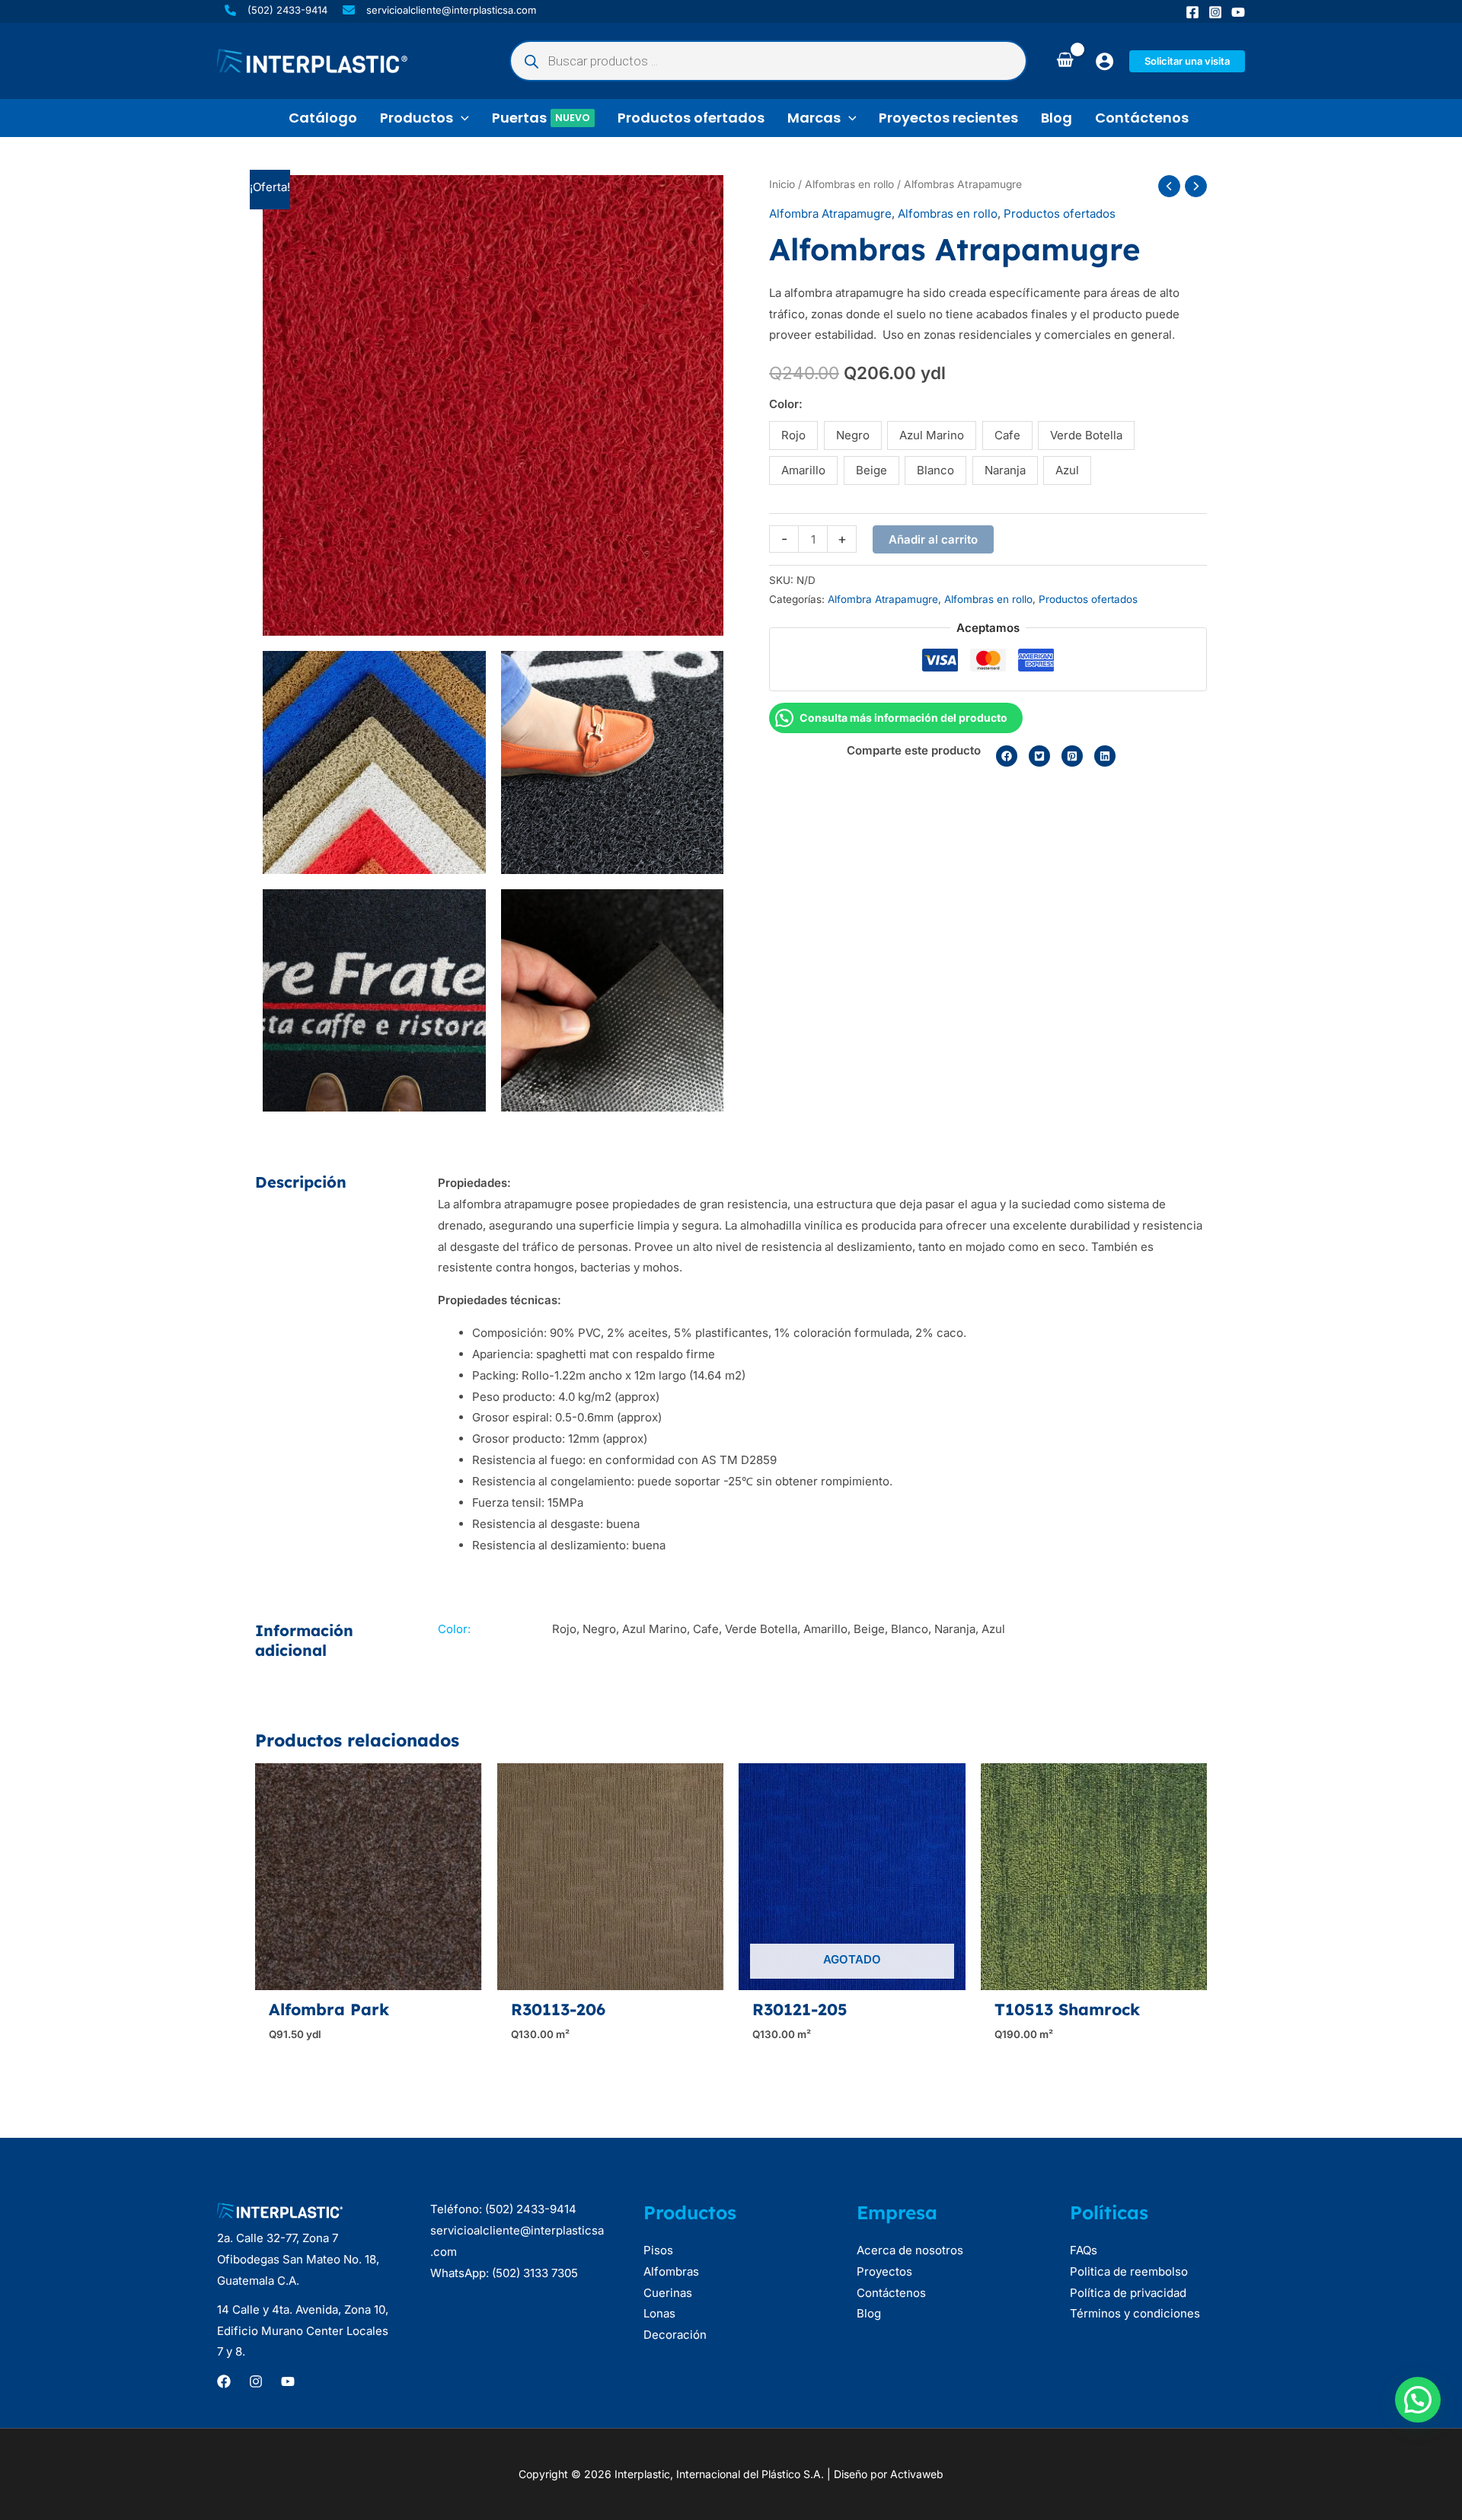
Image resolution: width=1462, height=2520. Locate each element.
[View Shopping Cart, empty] (1065, 61)
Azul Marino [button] (932, 435)
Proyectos (884, 2271)
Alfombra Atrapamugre (830, 214)
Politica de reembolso (1129, 2271)
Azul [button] (1067, 470)
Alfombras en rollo (849, 184)
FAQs (1084, 2250)
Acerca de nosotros (910, 2250)
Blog (869, 2313)
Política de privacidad (1128, 2293)
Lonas (659, 2313)
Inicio (782, 184)
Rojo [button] (793, 435)
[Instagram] (1215, 12)
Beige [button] (871, 470)
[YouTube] (1238, 12)
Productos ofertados (1060, 214)
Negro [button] (853, 435)
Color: (786, 404)
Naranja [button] (1005, 470)
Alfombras (671, 2271)
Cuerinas (668, 2293)
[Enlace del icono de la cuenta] (1104, 61)
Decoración (675, 2335)
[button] (1187, 61)
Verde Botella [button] (1086, 435)
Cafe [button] (1007, 435)
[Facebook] (1192, 12)
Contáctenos (891, 2293)
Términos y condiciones (1135, 2313)
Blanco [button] (935, 470)
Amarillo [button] (803, 470)
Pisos (658, 2250)
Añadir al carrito (933, 539)
